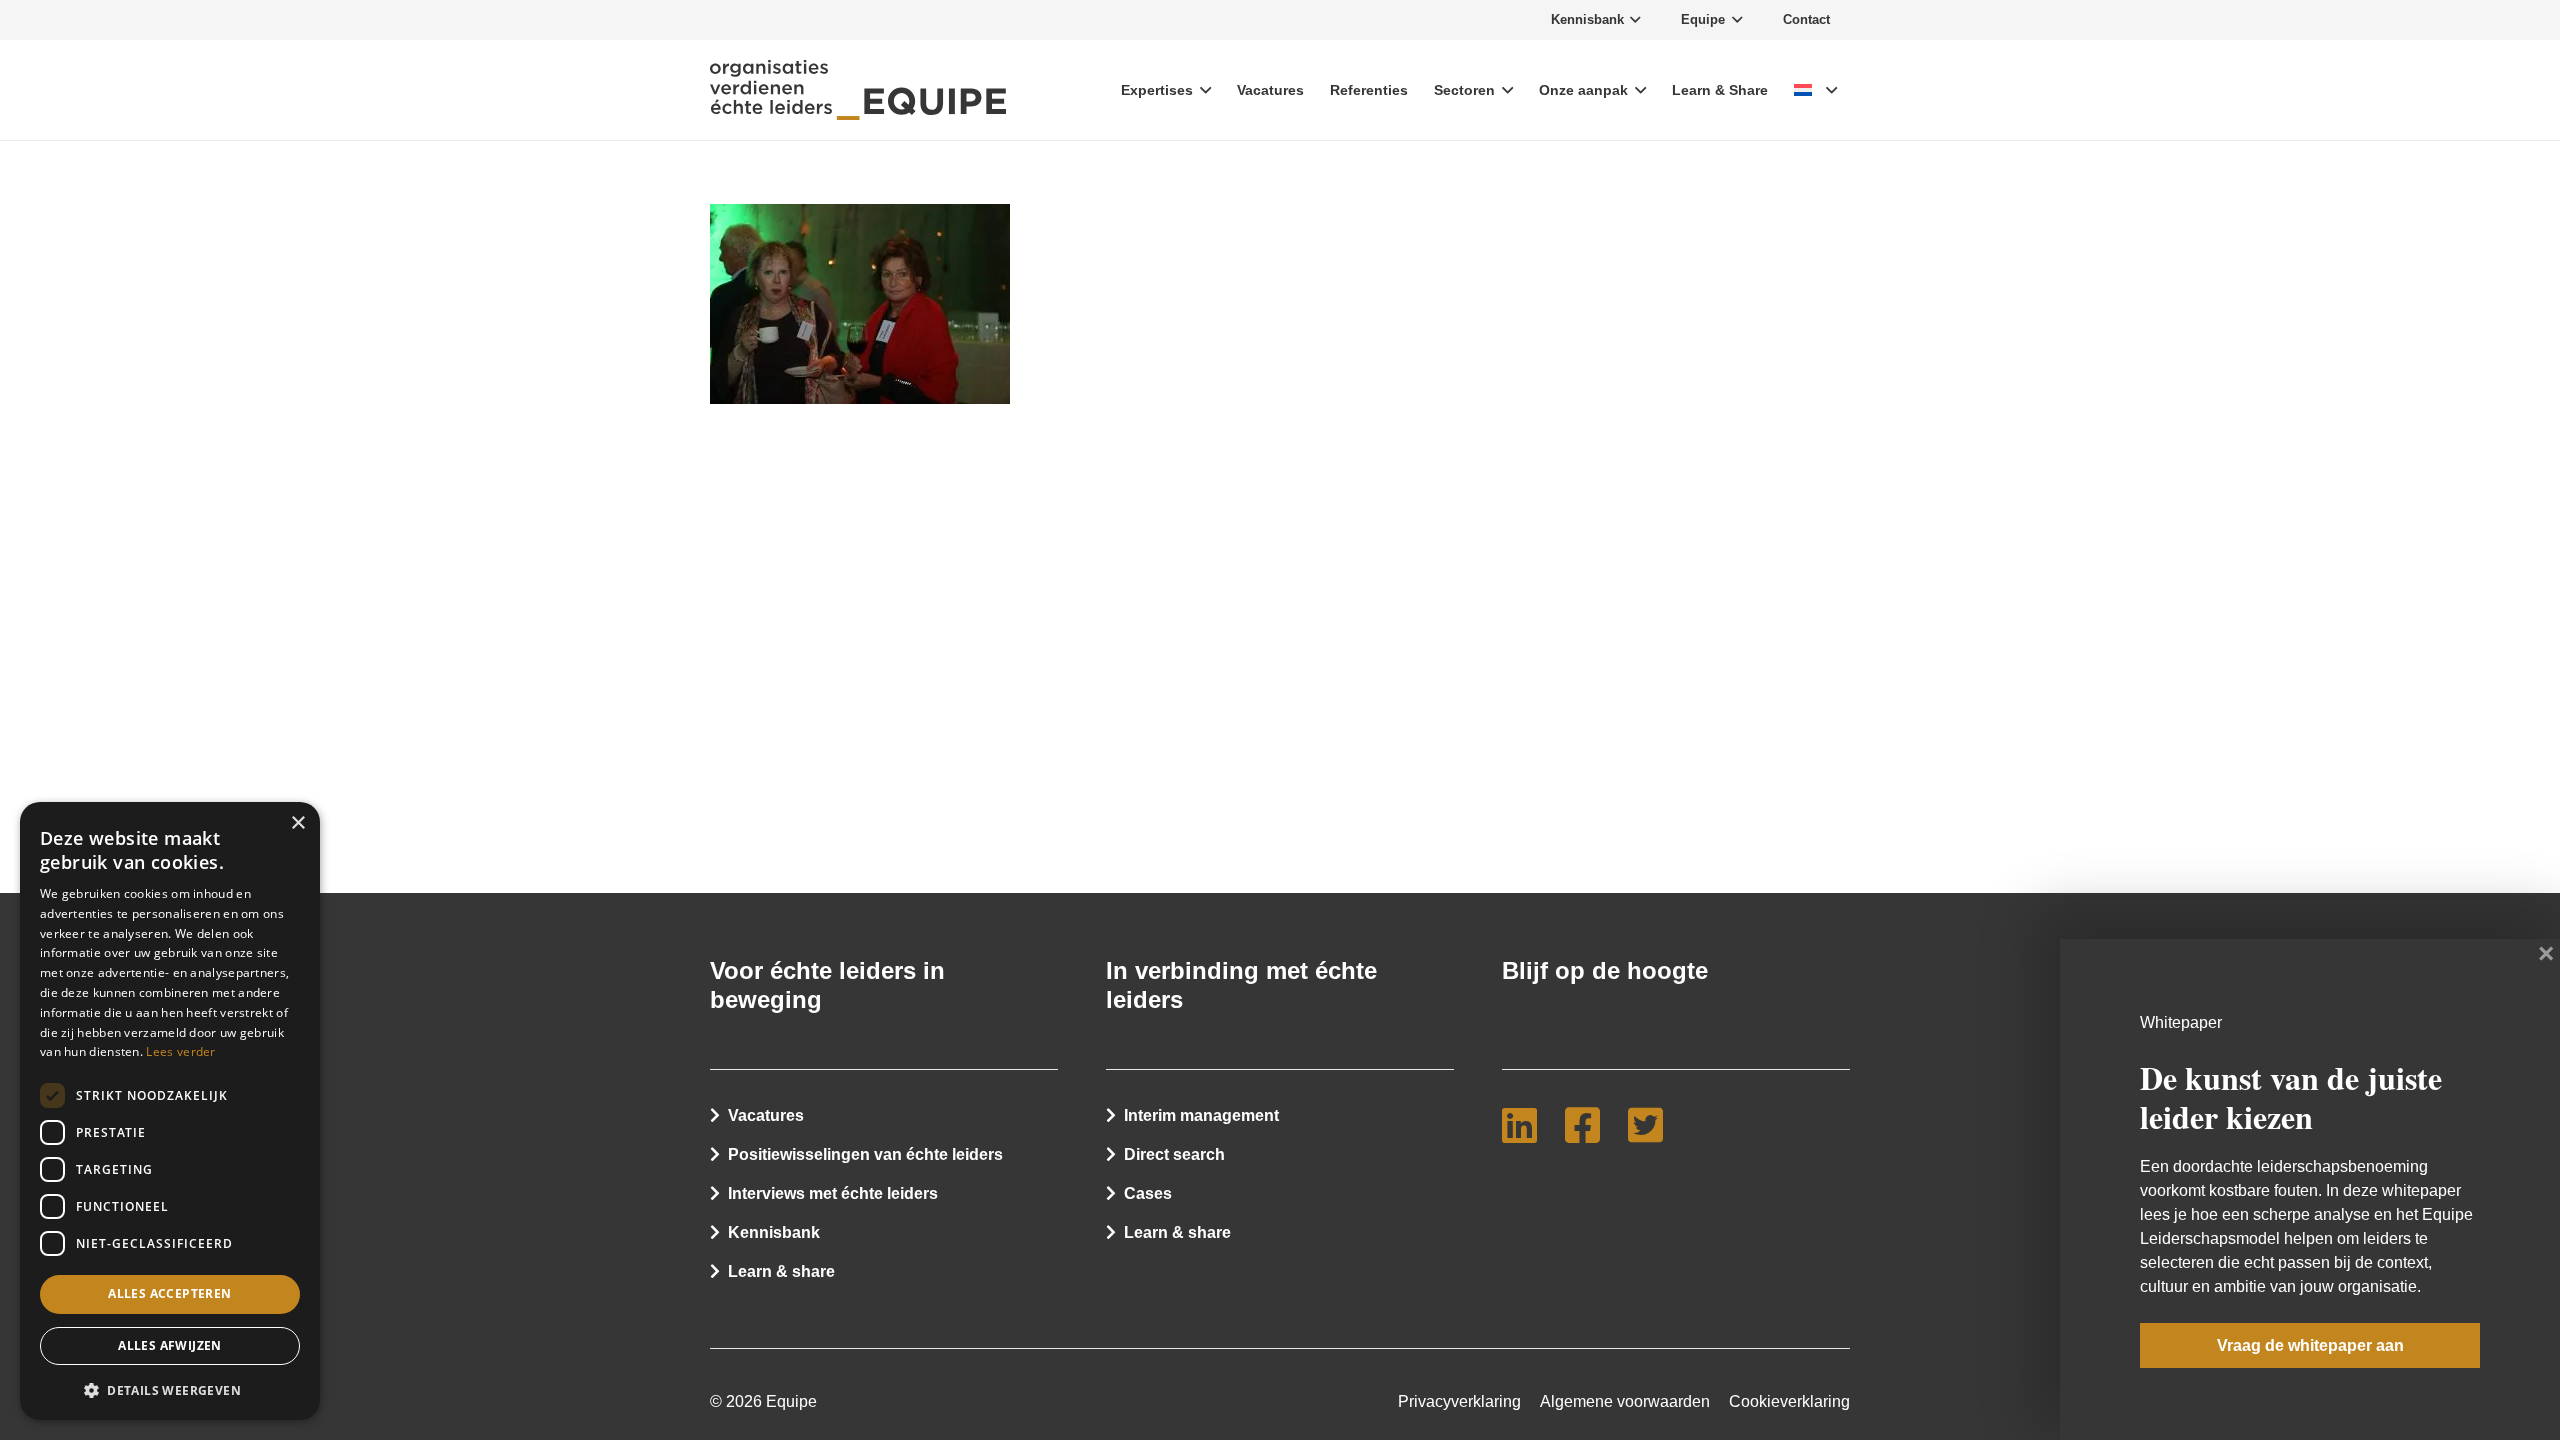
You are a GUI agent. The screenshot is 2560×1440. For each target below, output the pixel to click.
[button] (170, 1389)
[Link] (858, 90)
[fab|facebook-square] (1590, 1125)
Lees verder (180, 1051)
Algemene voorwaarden (1625, 1401)
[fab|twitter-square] (1653, 1125)
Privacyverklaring (1459, 1401)
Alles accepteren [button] (169, 1293)
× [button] (297, 823)
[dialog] (170, 1111)
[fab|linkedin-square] (1527, 1125)
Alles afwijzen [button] (170, 1345)
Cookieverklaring (1789, 1401)
